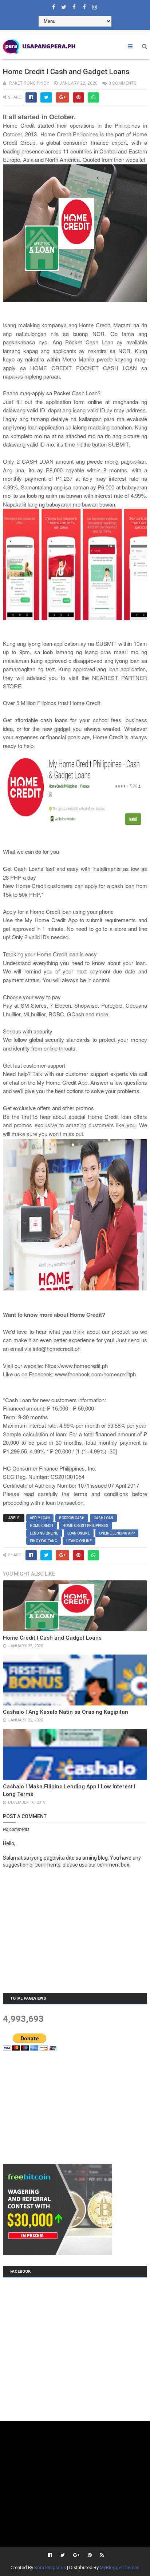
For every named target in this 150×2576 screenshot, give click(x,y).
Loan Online (79, 1533)
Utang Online (79, 1541)
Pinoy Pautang (44, 1541)
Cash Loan (103, 1518)
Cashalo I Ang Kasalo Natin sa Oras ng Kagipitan (66, 1712)
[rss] (101, 2555)
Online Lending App (117, 1533)
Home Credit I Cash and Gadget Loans (52, 1638)
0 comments (122, 83)
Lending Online (44, 1533)
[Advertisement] (58, 2107)
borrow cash (72, 1518)
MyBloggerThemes (120, 2567)
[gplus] (76, 2555)
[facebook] (54, 5)
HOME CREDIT (42, 1526)
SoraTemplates (50, 2567)
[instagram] (94, 5)
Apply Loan (40, 1518)
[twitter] (64, 5)
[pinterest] (90, 2555)
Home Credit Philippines (86, 1526)
